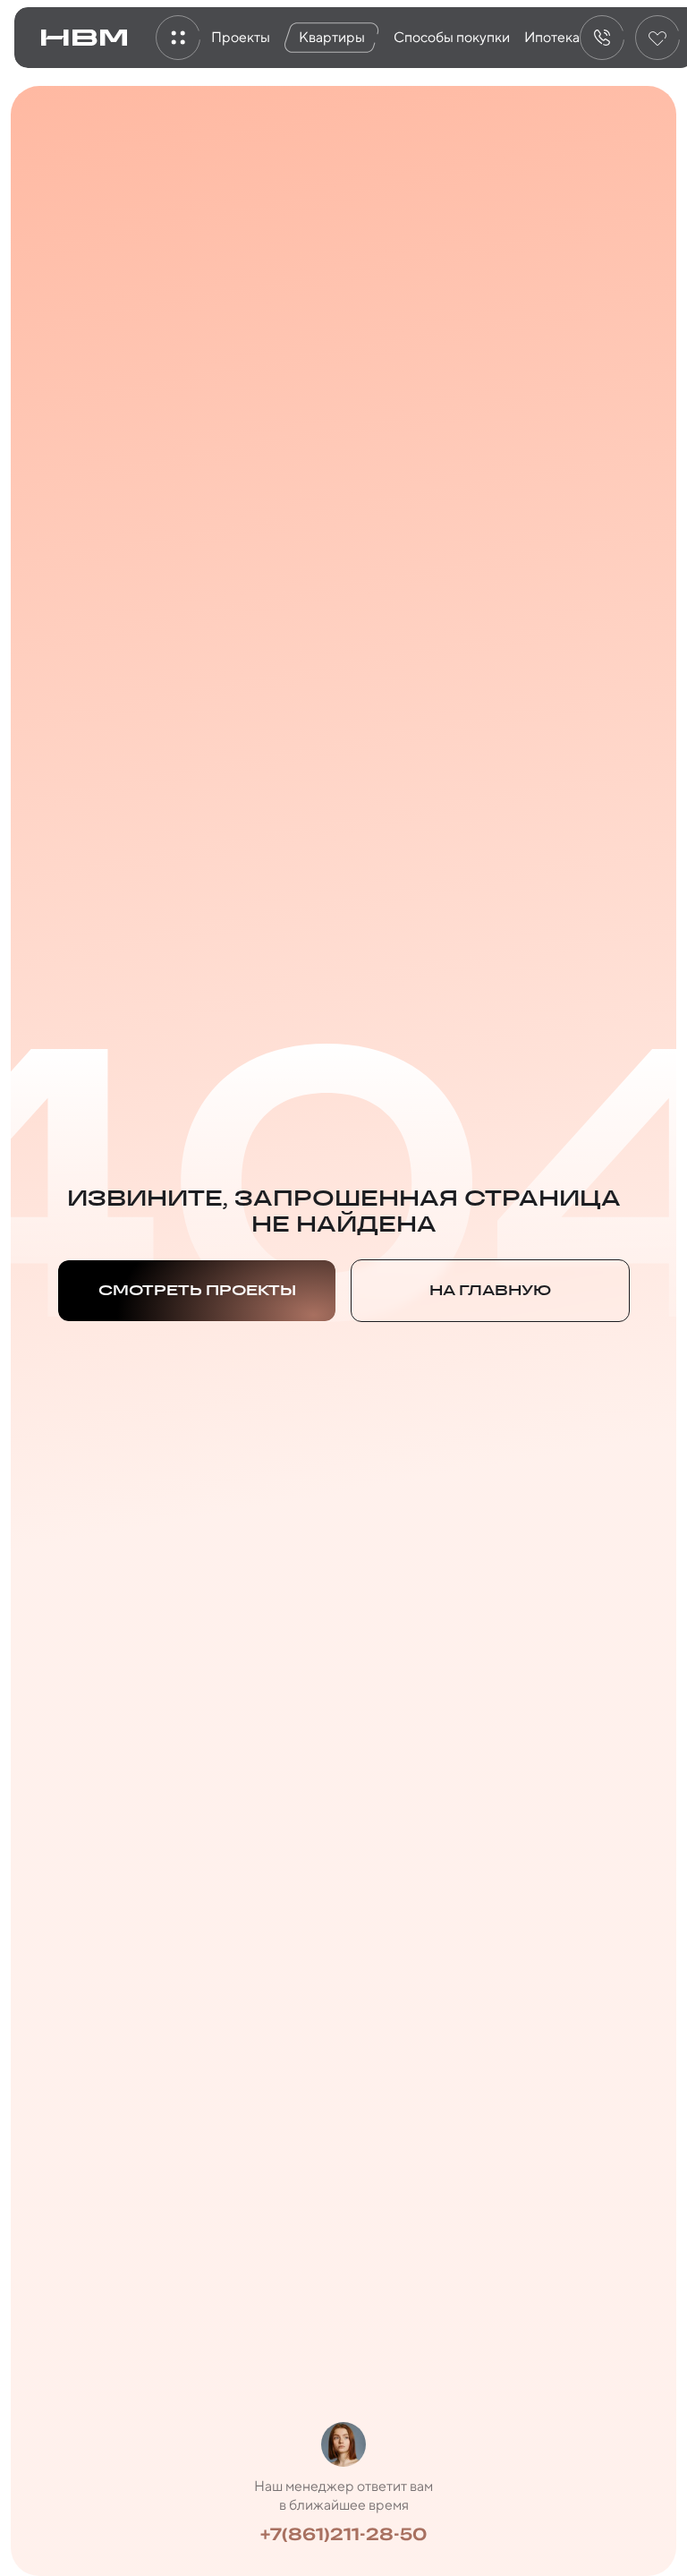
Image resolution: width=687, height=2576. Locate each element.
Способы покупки (452, 37)
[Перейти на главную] (84, 38)
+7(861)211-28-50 (343, 2534)
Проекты (241, 37)
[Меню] (178, 38)
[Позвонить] (602, 38)
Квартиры (332, 37)
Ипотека (552, 37)
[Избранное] (657, 38)
